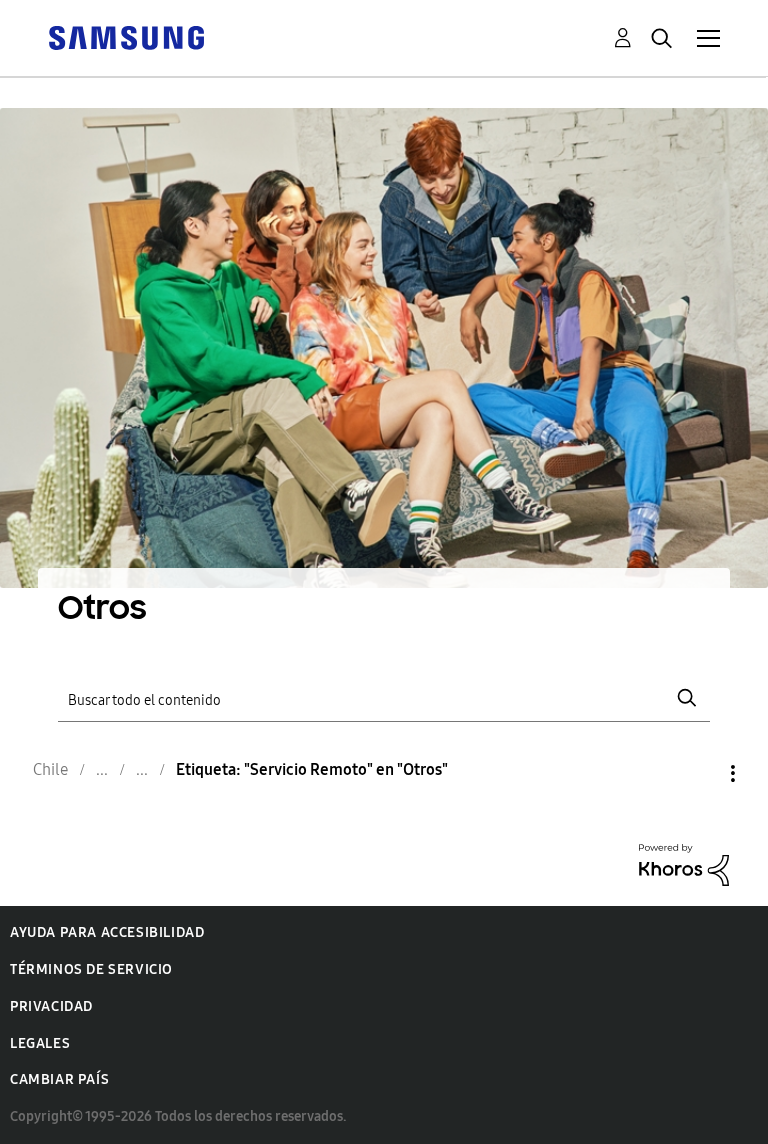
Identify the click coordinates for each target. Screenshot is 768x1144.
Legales (40, 1043)
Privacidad (51, 1006)
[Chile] (126, 36)
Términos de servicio (91, 969)
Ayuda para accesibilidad (107, 932)
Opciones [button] (699, 773)
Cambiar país (59, 1079)
